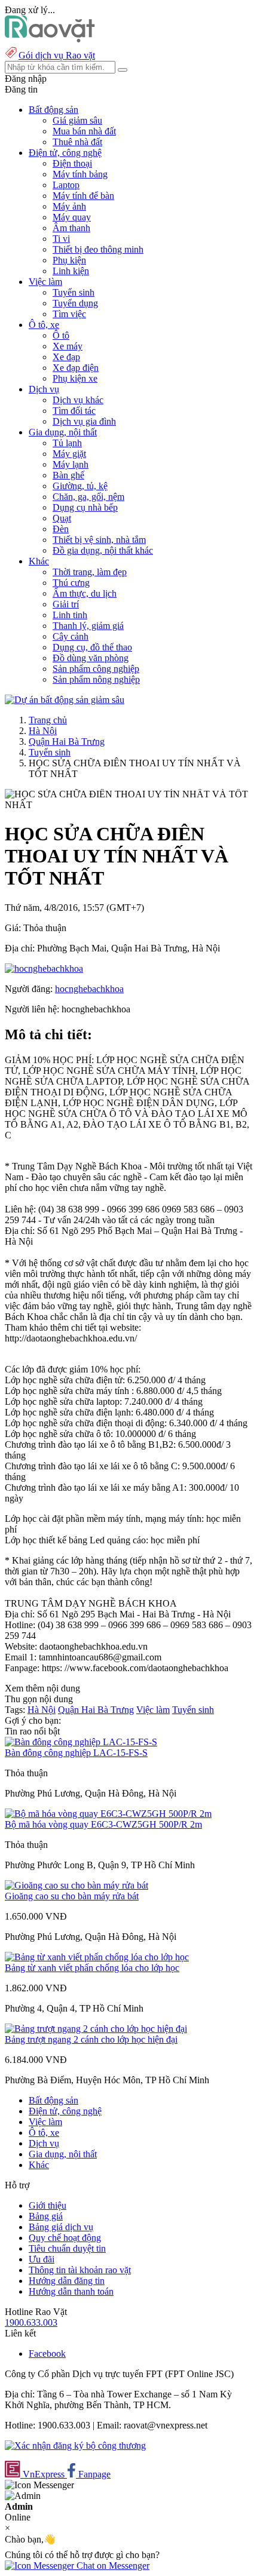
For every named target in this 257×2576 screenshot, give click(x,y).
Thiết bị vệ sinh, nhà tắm (99, 540)
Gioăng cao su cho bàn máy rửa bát (72, 1896)
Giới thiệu (48, 2205)
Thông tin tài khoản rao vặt (80, 2270)
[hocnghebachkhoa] (44, 968)
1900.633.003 (31, 2322)
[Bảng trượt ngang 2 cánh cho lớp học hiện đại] (96, 2029)
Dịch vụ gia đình (84, 421)
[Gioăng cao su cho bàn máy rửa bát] (77, 1885)
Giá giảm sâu (77, 120)
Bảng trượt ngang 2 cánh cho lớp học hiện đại (91, 2039)
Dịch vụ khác (78, 400)
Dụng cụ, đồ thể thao (92, 647)
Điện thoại (72, 163)
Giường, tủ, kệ (80, 486)
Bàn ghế (68, 475)
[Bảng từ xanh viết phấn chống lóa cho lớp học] (97, 1957)
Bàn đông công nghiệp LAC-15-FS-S (76, 1753)
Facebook (47, 2354)
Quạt (62, 518)
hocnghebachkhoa (89, 989)
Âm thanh (71, 228)
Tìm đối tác (74, 411)
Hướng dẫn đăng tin (67, 2281)
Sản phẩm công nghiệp (96, 669)
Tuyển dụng (75, 303)
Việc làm (153, 1710)
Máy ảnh (69, 206)
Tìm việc (69, 314)
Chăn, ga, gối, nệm (88, 497)
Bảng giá (46, 2216)
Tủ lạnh (67, 443)
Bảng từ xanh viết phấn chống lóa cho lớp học (92, 1968)
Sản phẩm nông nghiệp (96, 679)
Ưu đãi (42, 2259)
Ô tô (61, 335)
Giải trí (66, 604)
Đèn (61, 529)
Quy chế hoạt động (65, 2238)
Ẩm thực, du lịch (85, 593)
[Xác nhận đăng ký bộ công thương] (75, 2445)
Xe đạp (66, 357)
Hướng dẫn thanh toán (71, 2291)
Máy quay (72, 217)
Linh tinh (70, 615)
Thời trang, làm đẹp (90, 572)
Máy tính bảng (80, 174)
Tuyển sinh (74, 292)
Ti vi (61, 239)
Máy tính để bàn (83, 196)
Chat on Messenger (112, 2566)
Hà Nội (43, 731)
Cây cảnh (71, 636)
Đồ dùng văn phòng (91, 658)
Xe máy (68, 346)
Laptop (66, 185)
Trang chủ (48, 720)
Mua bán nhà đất (84, 131)
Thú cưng (71, 583)
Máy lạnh (71, 464)
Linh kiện (71, 271)
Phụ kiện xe (75, 378)
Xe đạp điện (76, 368)
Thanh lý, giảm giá (88, 626)
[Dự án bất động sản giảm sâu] (65, 700)
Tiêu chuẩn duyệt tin (67, 2248)
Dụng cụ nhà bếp (85, 507)
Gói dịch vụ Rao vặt (57, 55)
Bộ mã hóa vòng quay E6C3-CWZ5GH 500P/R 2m (103, 1824)
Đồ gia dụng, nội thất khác (103, 550)
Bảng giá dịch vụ (61, 2227)
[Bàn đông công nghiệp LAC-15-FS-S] (81, 1742)
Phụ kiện (69, 260)
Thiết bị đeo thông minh (98, 249)
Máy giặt (69, 454)
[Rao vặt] (50, 39)
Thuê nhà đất (77, 142)
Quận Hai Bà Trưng (67, 742)
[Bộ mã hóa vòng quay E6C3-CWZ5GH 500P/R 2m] (108, 1814)
